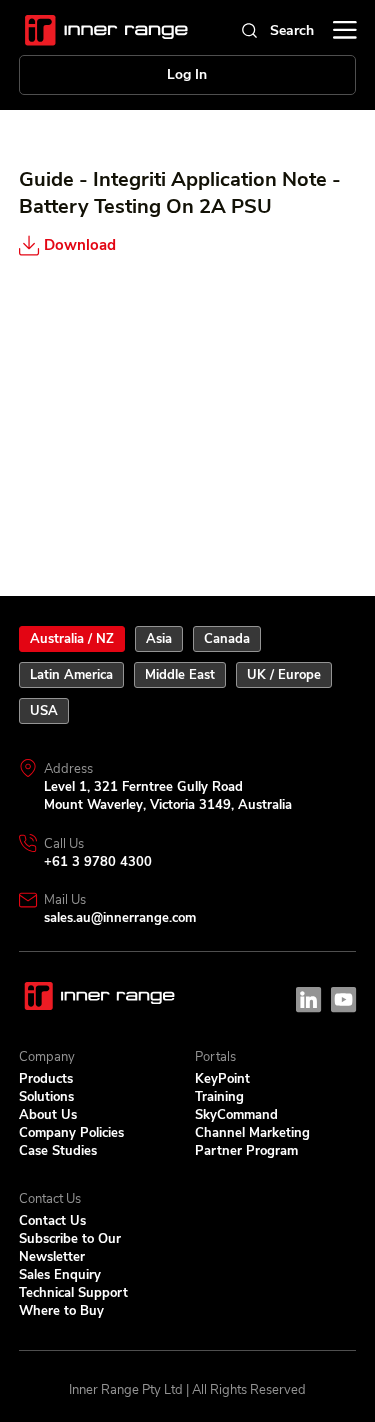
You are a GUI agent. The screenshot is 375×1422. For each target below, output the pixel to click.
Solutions (46, 1097)
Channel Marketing (252, 1133)
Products (46, 1079)
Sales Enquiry (60, 1275)
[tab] (72, 639)
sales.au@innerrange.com (120, 918)
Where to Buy (61, 1311)
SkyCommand (236, 1115)
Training (219, 1097)
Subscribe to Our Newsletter (70, 1248)
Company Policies (71, 1133)
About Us (48, 1115)
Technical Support (73, 1293)
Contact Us (52, 1221)
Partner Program (246, 1151)
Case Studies (58, 1151)
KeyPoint (222, 1079)
